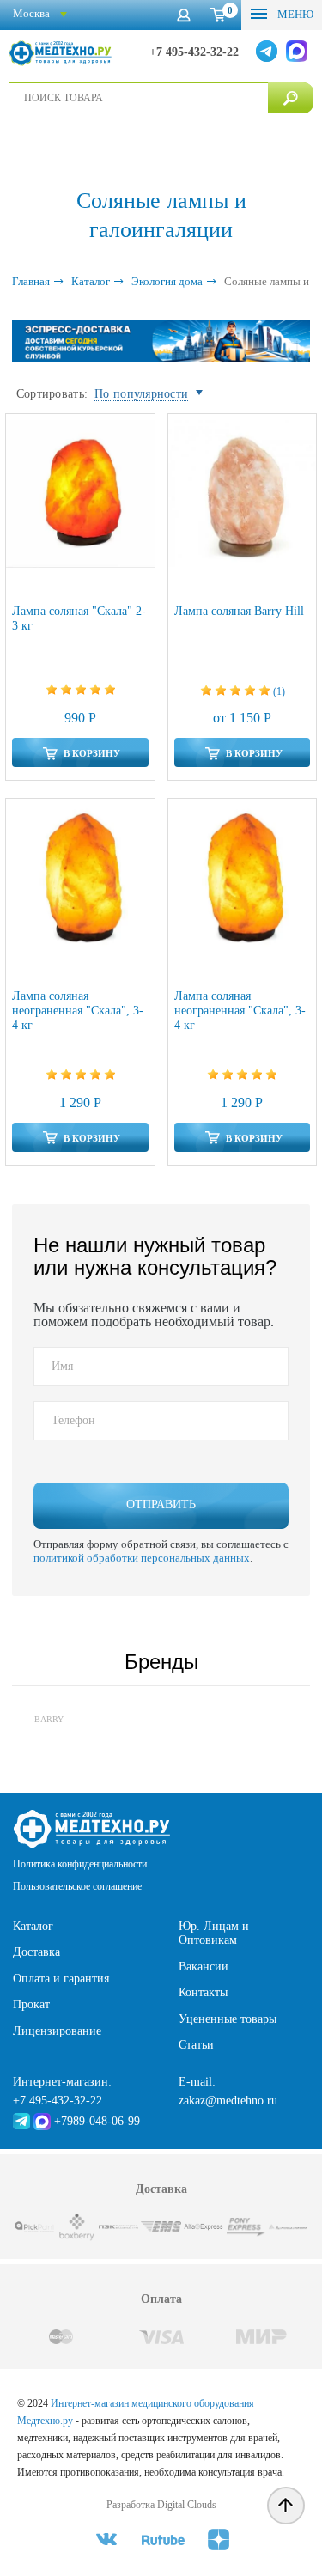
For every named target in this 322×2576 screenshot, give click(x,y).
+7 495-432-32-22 (194, 52)
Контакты (203, 1992)
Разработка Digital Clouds (161, 2505)
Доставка (36, 1952)
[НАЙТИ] (291, 98)
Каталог (33, 1926)
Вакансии (204, 1967)
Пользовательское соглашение (77, 1886)
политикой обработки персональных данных (142, 1558)
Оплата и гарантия (61, 1979)
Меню (294, 14)
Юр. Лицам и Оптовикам (214, 1934)
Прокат (31, 2004)
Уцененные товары (228, 2019)
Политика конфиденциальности (80, 1864)
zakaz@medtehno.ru (228, 2101)
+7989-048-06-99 (97, 2121)
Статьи (196, 2045)
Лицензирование (57, 2031)
